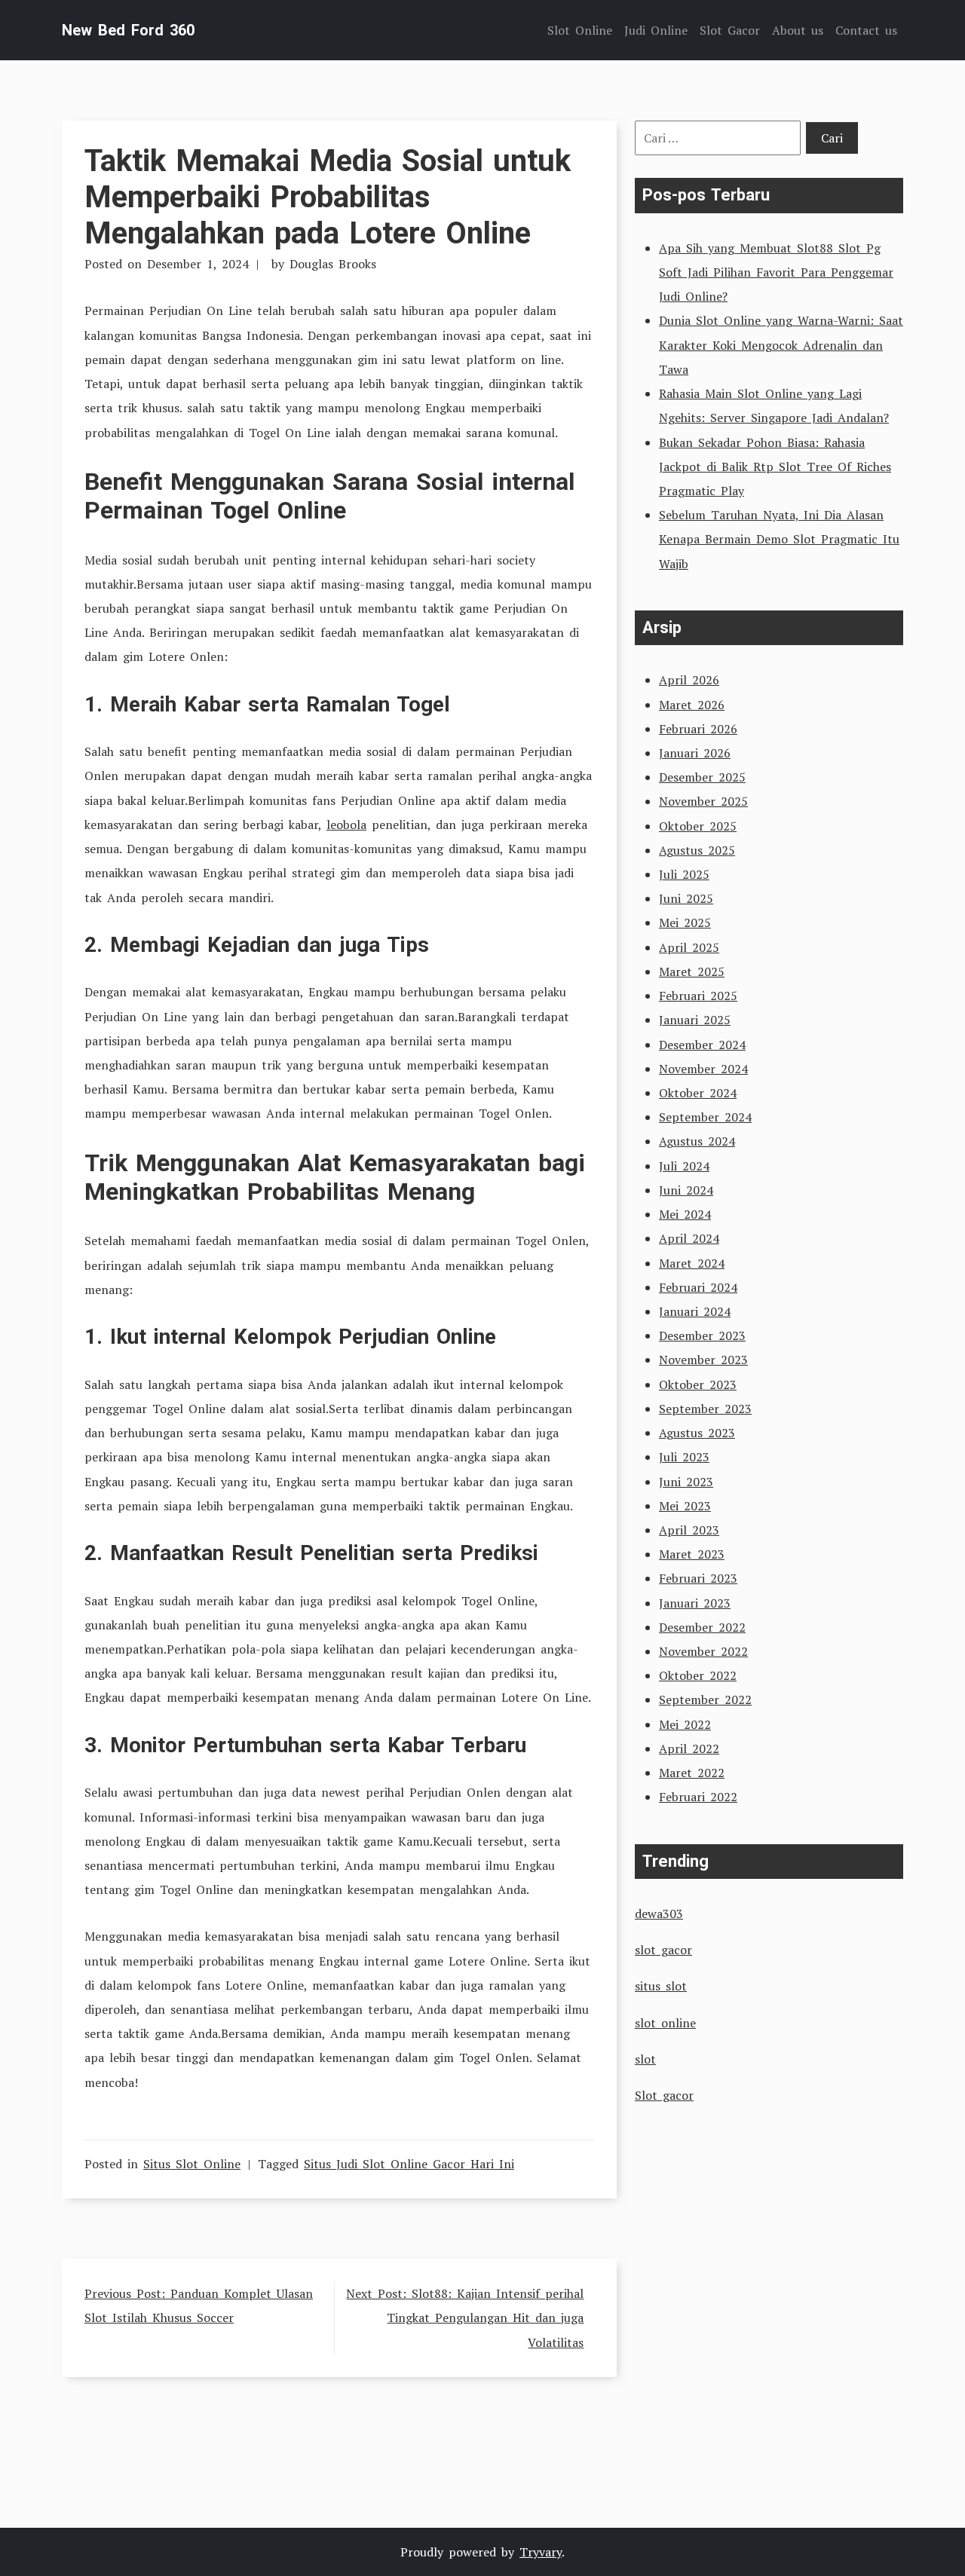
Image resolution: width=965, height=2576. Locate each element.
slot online (665, 2023)
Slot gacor (664, 2095)
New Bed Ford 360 (128, 30)
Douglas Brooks (333, 264)
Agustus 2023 (697, 1433)
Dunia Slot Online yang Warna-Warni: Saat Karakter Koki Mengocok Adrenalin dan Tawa (781, 344)
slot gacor (663, 1950)
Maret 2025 (692, 971)
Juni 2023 (686, 1482)
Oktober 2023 (698, 1384)
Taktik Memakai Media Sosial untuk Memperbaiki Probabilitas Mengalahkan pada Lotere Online (328, 197)
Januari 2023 (695, 1603)
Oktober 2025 (698, 826)
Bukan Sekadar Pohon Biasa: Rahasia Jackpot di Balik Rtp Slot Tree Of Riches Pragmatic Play (775, 467)
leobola (346, 825)
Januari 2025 (695, 1020)
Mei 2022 (685, 1724)
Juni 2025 (686, 898)
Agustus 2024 (697, 1141)
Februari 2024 (698, 1287)
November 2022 (703, 1651)
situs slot (661, 1986)
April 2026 (689, 680)
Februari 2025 (698, 996)
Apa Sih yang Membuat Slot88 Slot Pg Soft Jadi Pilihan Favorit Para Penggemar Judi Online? (776, 272)
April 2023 (689, 1530)
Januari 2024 (695, 1311)
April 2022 (689, 1748)
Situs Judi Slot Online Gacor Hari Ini (409, 2164)
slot (645, 2059)
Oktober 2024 (698, 1093)
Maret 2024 (692, 1263)
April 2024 (689, 1238)
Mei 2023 (685, 1506)
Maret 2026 (692, 705)
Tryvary (541, 2552)
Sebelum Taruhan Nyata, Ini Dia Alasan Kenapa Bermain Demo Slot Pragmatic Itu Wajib (779, 539)
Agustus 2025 (697, 850)
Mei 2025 (685, 922)
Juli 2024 (684, 1166)
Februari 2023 (698, 1578)
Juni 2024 (686, 1190)
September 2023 (705, 1409)
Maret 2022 (692, 1773)
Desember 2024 (702, 1045)
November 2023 (703, 1360)
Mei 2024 (685, 1214)
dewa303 (659, 1914)
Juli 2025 (684, 874)
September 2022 (705, 1699)
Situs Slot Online (192, 2164)
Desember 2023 (702, 1335)
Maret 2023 (692, 1554)
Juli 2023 (684, 1457)
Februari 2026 (698, 729)
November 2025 (703, 801)
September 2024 (705, 1117)
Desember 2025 (702, 777)
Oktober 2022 (698, 1675)
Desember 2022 (702, 1627)
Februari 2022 (698, 1797)
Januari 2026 (695, 753)
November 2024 (703, 1069)
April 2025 (689, 947)
